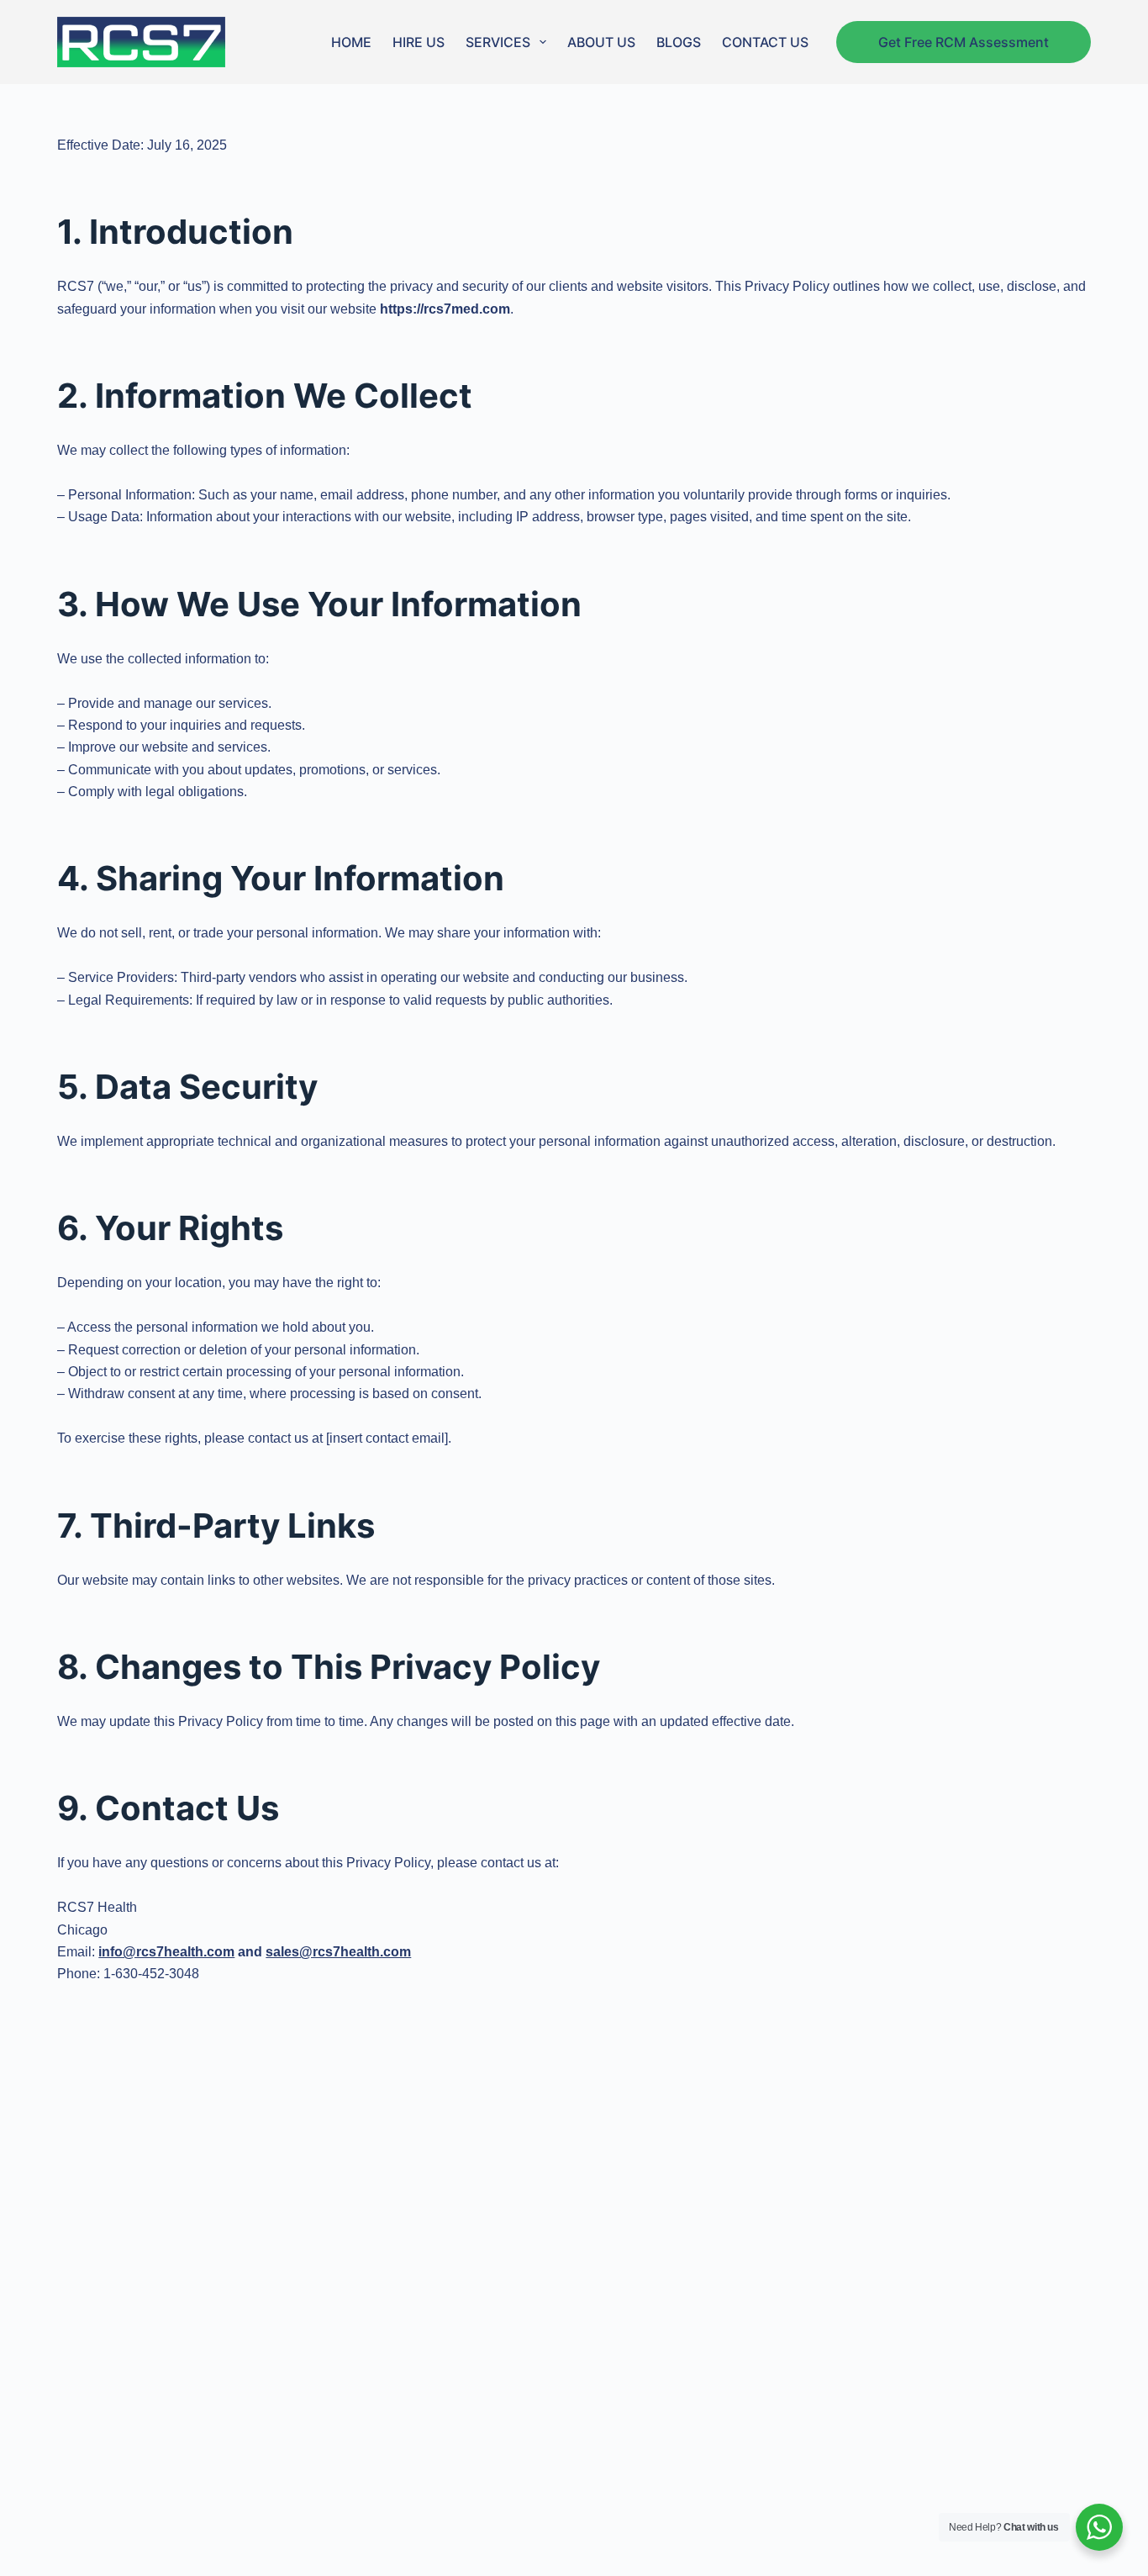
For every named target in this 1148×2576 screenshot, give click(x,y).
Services (498, 42)
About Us (601, 42)
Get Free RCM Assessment (964, 42)
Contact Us (765, 42)
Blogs (679, 42)
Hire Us (419, 42)
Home (351, 42)
